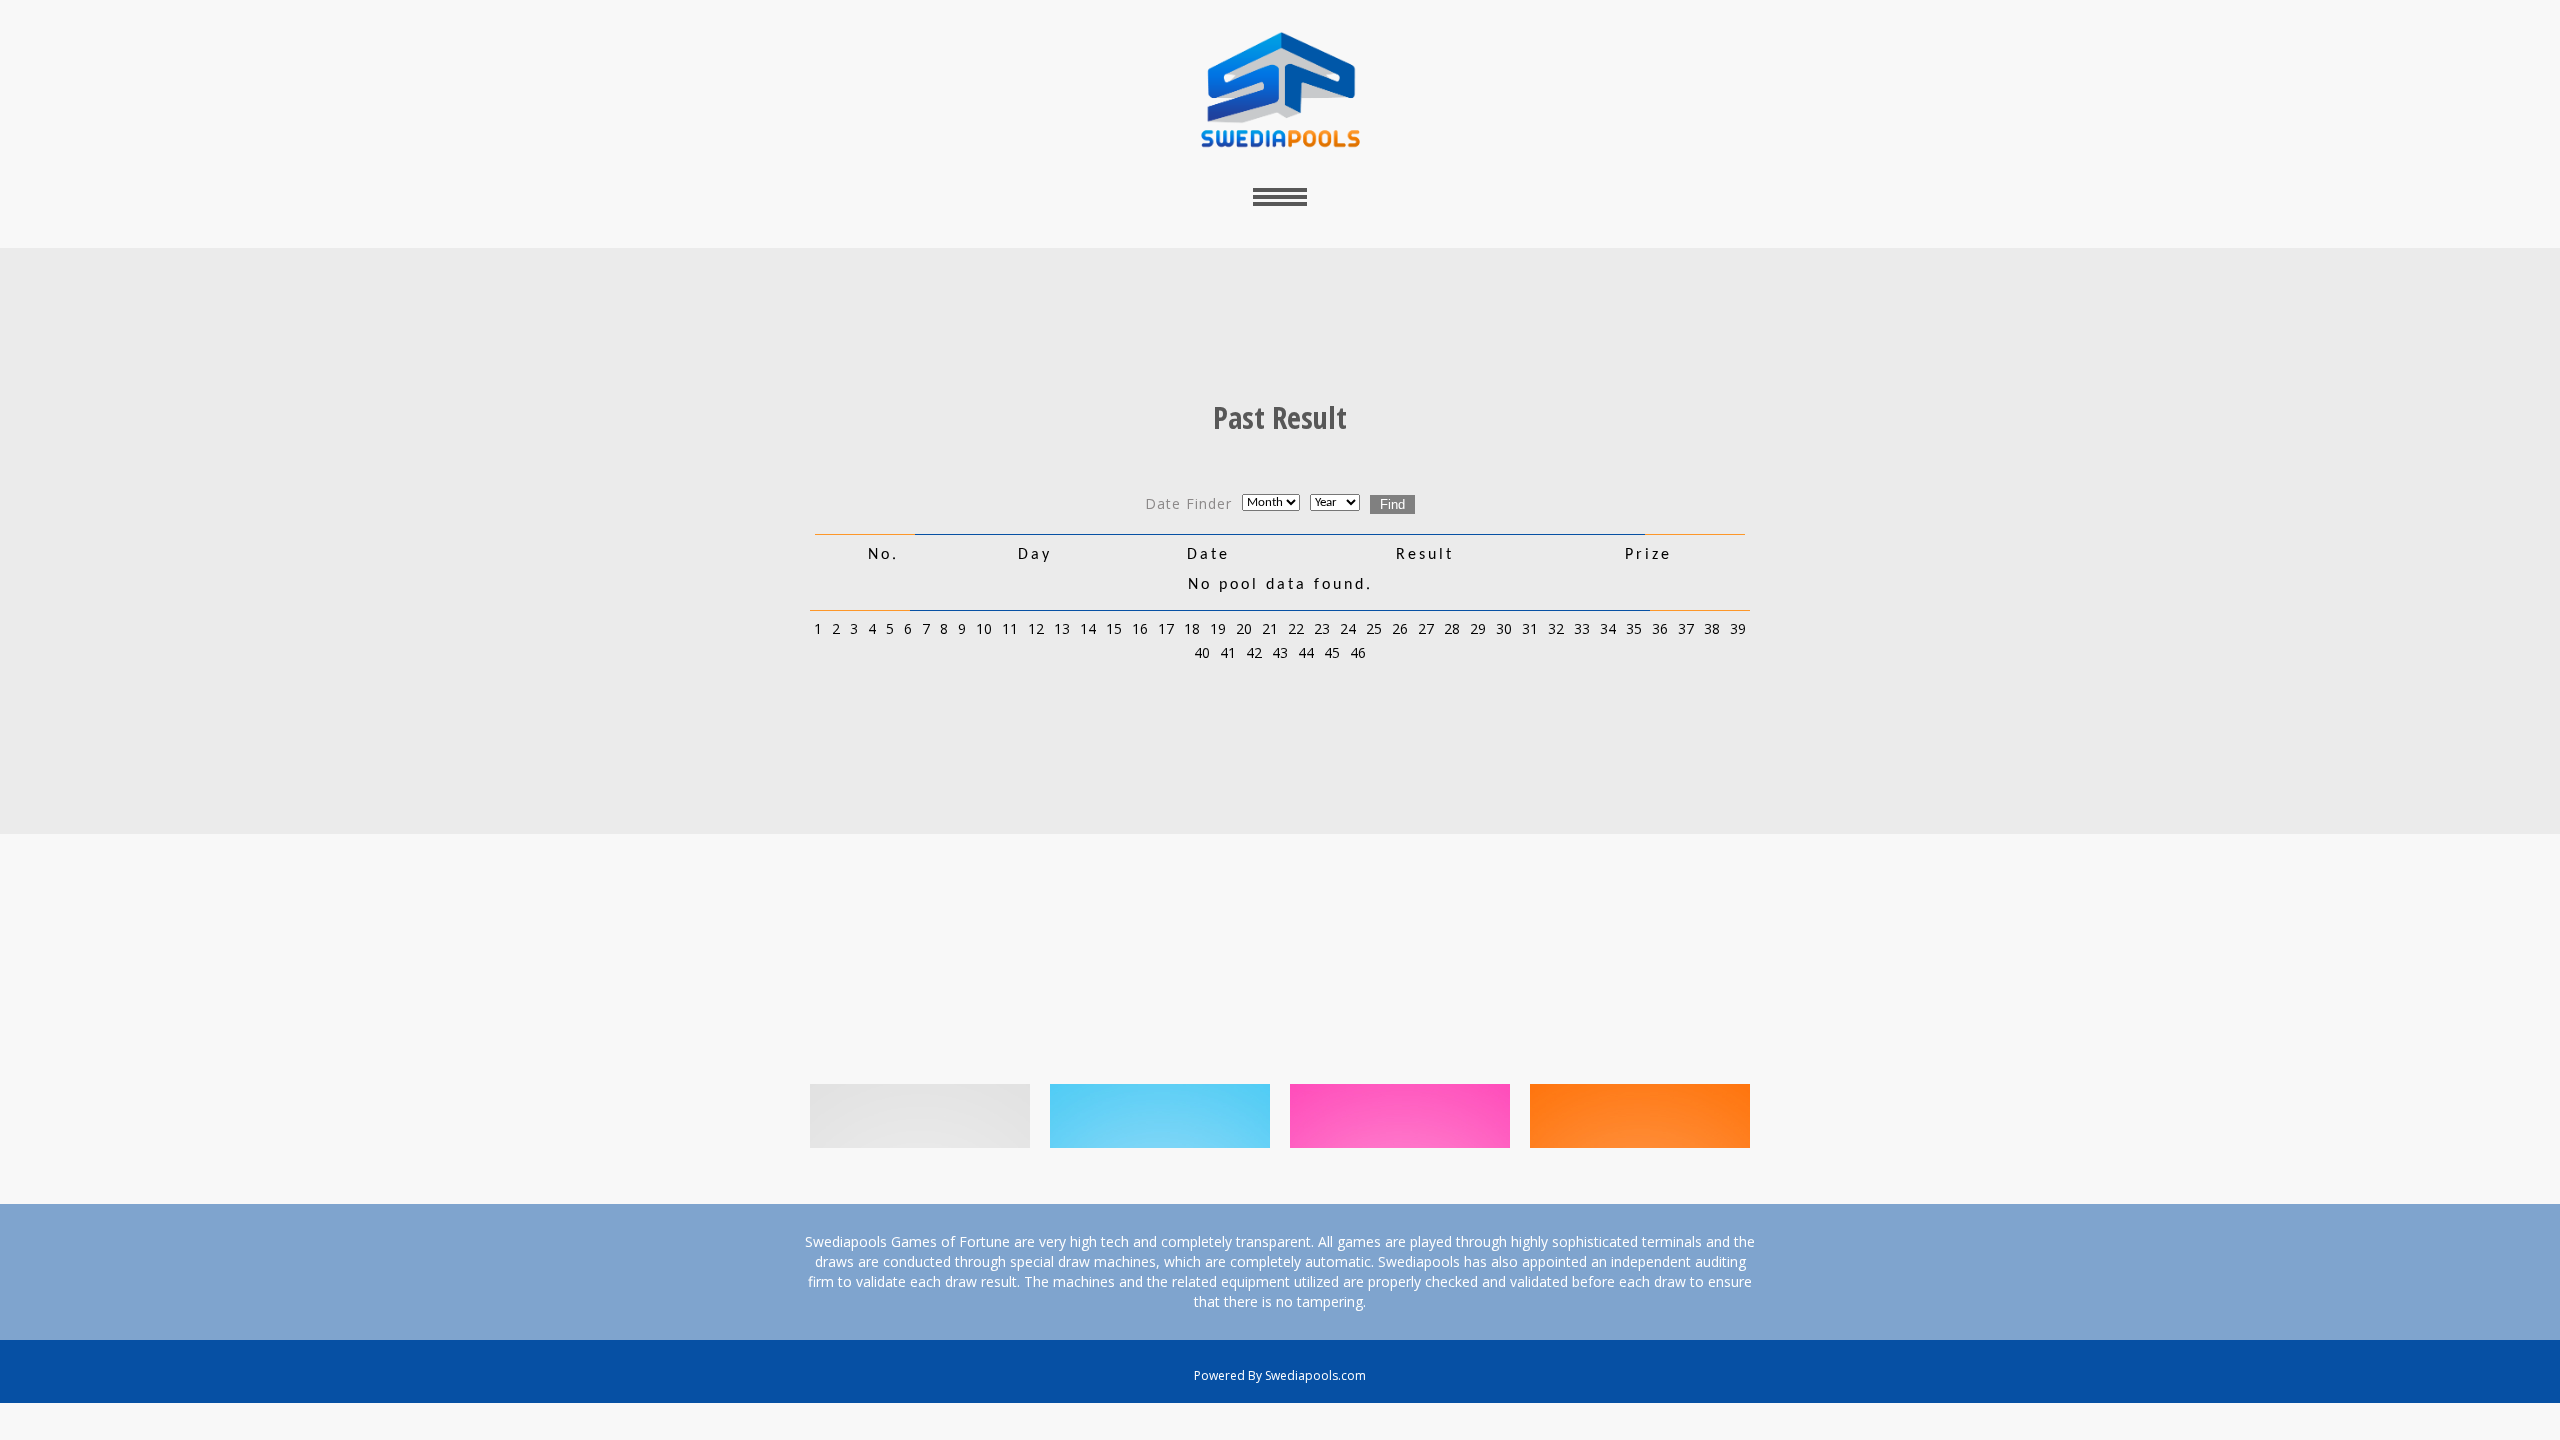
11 (1010, 628)
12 (1036, 628)
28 (1452, 628)
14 (1088, 628)
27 (1426, 628)
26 (1400, 628)
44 (1306, 652)
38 (1712, 628)
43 (1280, 652)
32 (1556, 628)
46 (1358, 652)
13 (1062, 628)
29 (1478, 628)
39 (1738, 628)
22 (1296, 628)
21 (1270, 628)
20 (1244, 628)
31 (1530, 628)
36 (1660, 628)
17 (1166, 628)
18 (1192, 628)
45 (1332, 652)
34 (1608, 628)
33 (1582, 628)
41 (1228, 652)
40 (1202, 652)
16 (1140, 628)
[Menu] (1280, 196)
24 (1348, 628)
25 (1374, 628)
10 (984, 628)
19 (1218, 628)
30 (1504, 628)
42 (1254, 652)
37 (1686, 628)
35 (1634, 628)
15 (1114, 628)
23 (1322, 628)
